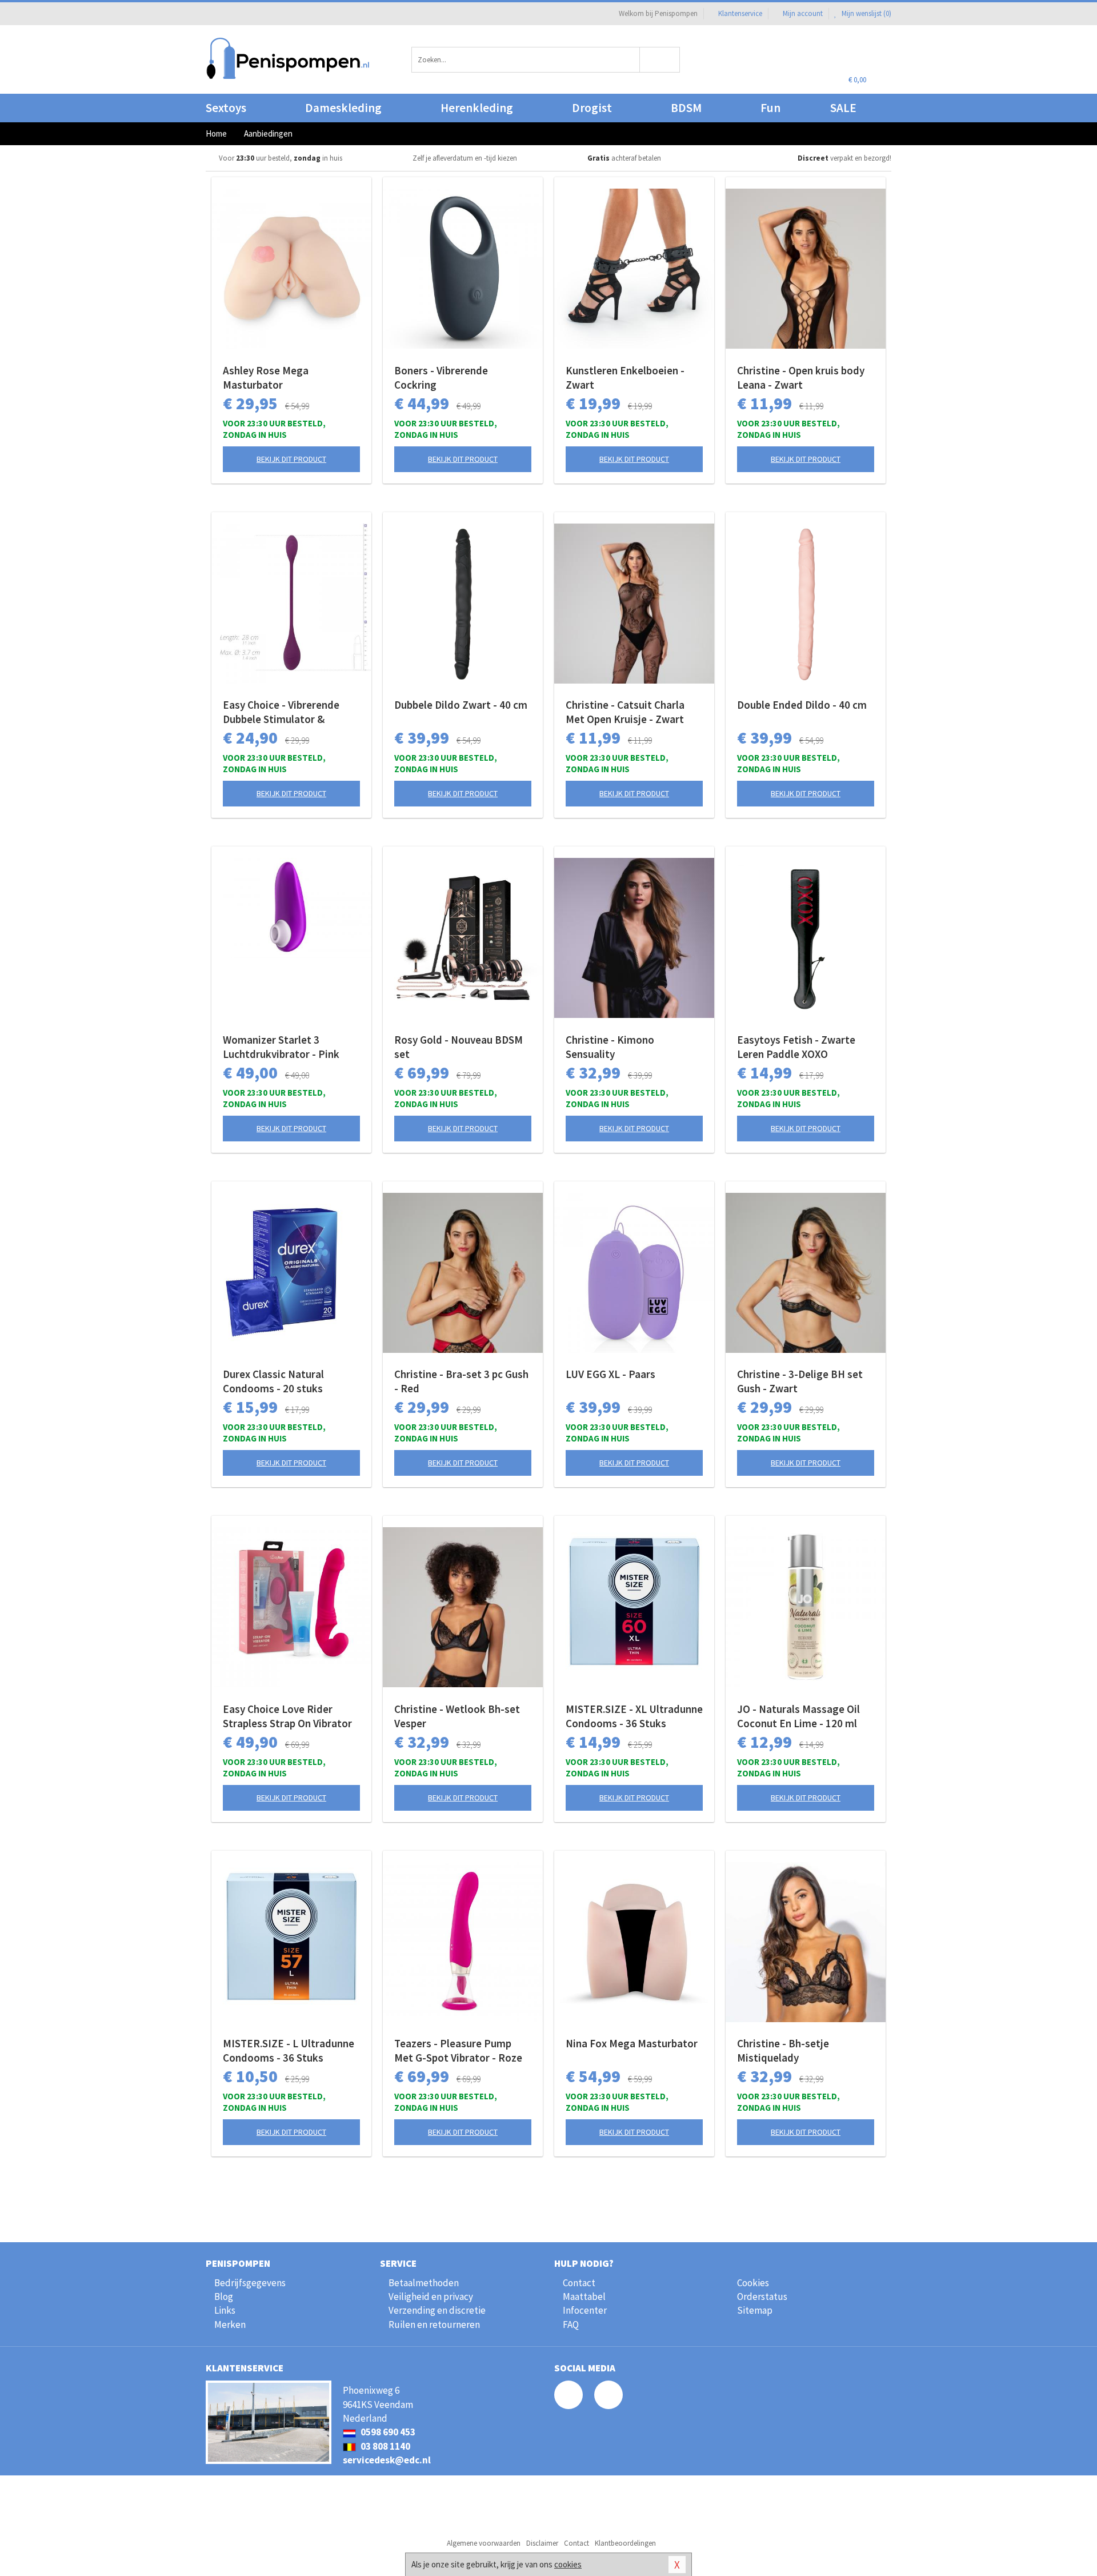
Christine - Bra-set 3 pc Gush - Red (461, 1381)
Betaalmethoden (424, 2283)
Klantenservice (740, 13)
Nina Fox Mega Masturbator (632, 2043)
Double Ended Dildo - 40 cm (802, 705)
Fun (770, 108)
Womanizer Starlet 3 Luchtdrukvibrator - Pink (281, 1047)
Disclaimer (542, 2543)
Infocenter (585, 2310)
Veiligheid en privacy (431, 2297)
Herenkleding (477, 108)
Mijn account (803, 13)
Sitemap (755, 2310)
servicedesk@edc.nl (387, 2460)
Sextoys (226, 108)
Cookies (753, 2283)
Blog (224, 2297)
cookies (568, 2564)
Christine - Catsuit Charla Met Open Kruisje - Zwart (625, 712)
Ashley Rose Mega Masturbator (266, 378)
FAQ (571, 2325)
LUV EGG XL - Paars (610, 1374)
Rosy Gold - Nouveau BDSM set (459, 1047)
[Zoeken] (660, 60)
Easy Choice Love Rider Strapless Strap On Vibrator (287, 1716)
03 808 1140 (385, 2446)
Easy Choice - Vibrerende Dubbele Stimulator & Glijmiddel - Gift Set (281, 712)
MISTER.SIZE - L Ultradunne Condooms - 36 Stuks (289, 2050)
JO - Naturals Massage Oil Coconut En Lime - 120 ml (798, 1716)
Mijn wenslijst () (866, 13)
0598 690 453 (387, 2432)
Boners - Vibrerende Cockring (441, 378)
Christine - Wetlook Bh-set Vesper (457, 1716)
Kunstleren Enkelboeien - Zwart (625, 378)
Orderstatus (762, 2297)
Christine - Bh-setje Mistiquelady (783, 2050)
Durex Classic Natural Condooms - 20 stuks (273, 1381)
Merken (230, 2325)
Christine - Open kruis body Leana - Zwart (801, 378)
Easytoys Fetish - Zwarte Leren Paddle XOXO (796, 1047)
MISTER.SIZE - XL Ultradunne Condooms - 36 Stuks (634, 1716)
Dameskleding (343, 108)
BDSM (686, 108)
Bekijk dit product (291, 459)
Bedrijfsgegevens (250, 2283)
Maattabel (584, 2297)
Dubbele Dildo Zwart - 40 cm (461, 705)
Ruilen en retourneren (434, 2325)
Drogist (592, 108)
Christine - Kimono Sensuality (610, 1047)
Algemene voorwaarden (484, 2543)
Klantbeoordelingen (625, 2543)
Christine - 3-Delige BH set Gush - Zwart (800, 1381)
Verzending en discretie (437, 2310)
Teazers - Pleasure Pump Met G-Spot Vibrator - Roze (458, 2050)
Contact (579, 2283)
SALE (843, 108)
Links (225, 2310)
